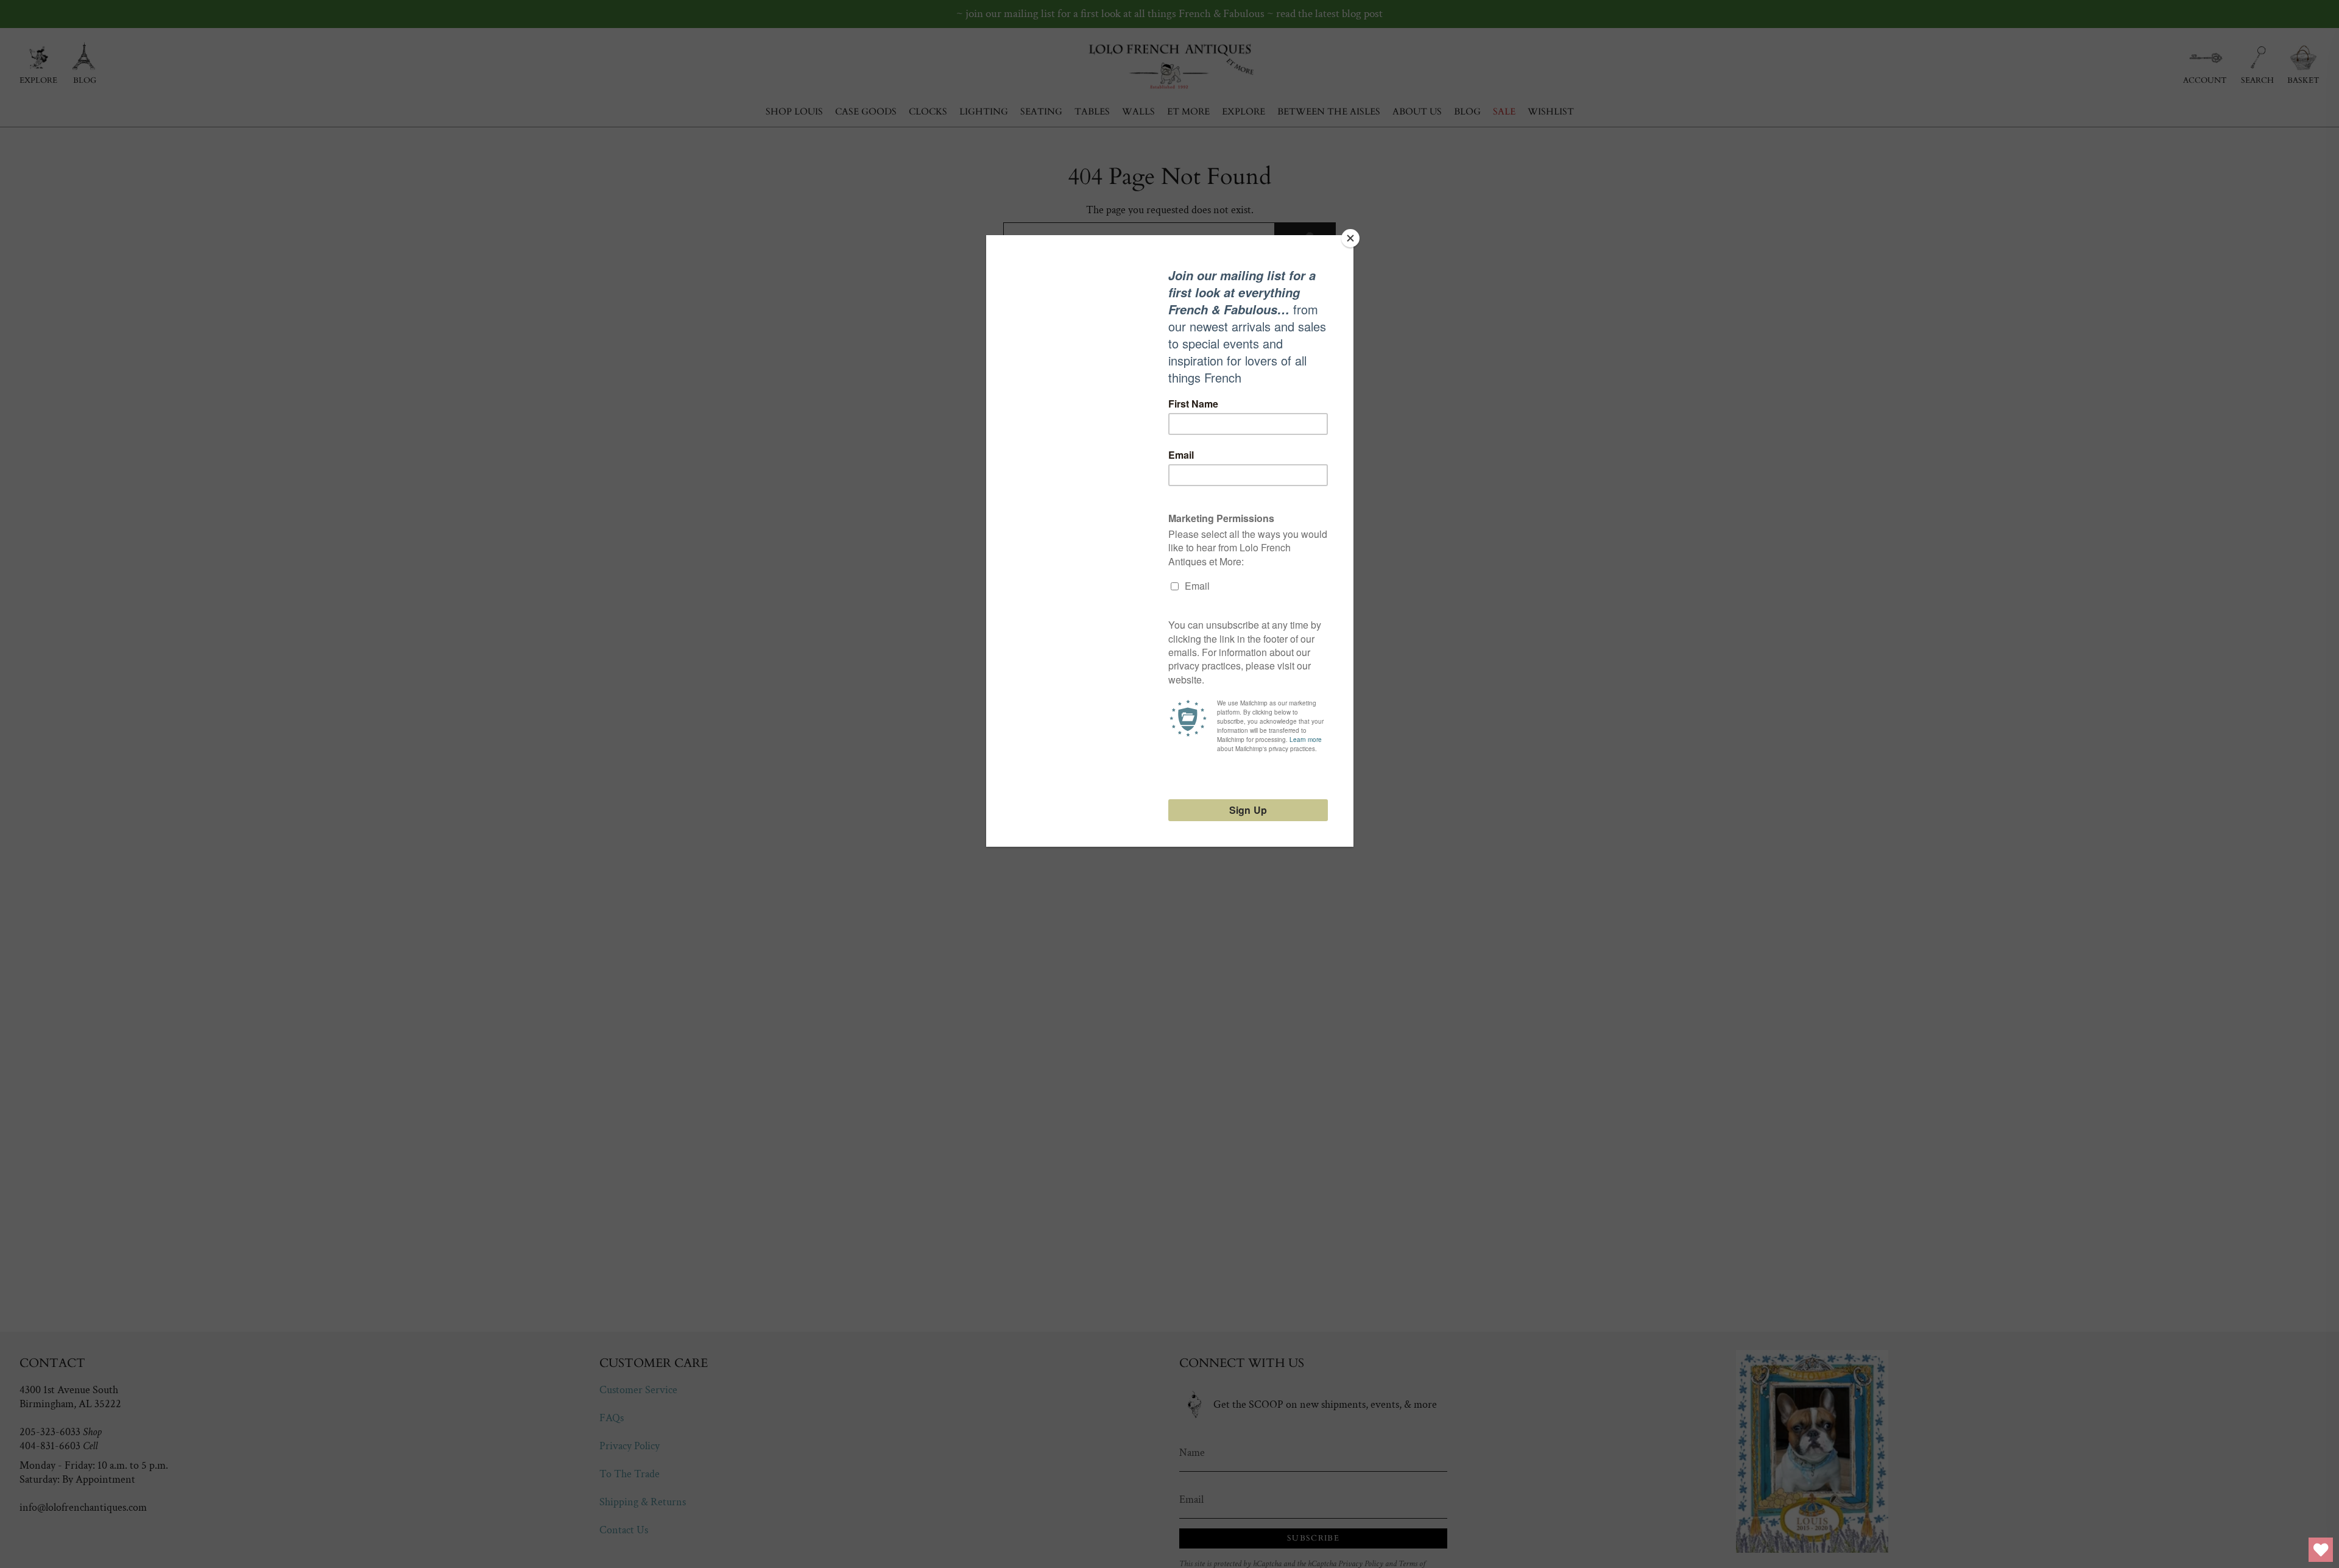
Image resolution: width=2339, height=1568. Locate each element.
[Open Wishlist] (2321, 1550)
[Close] (1350, 238)
